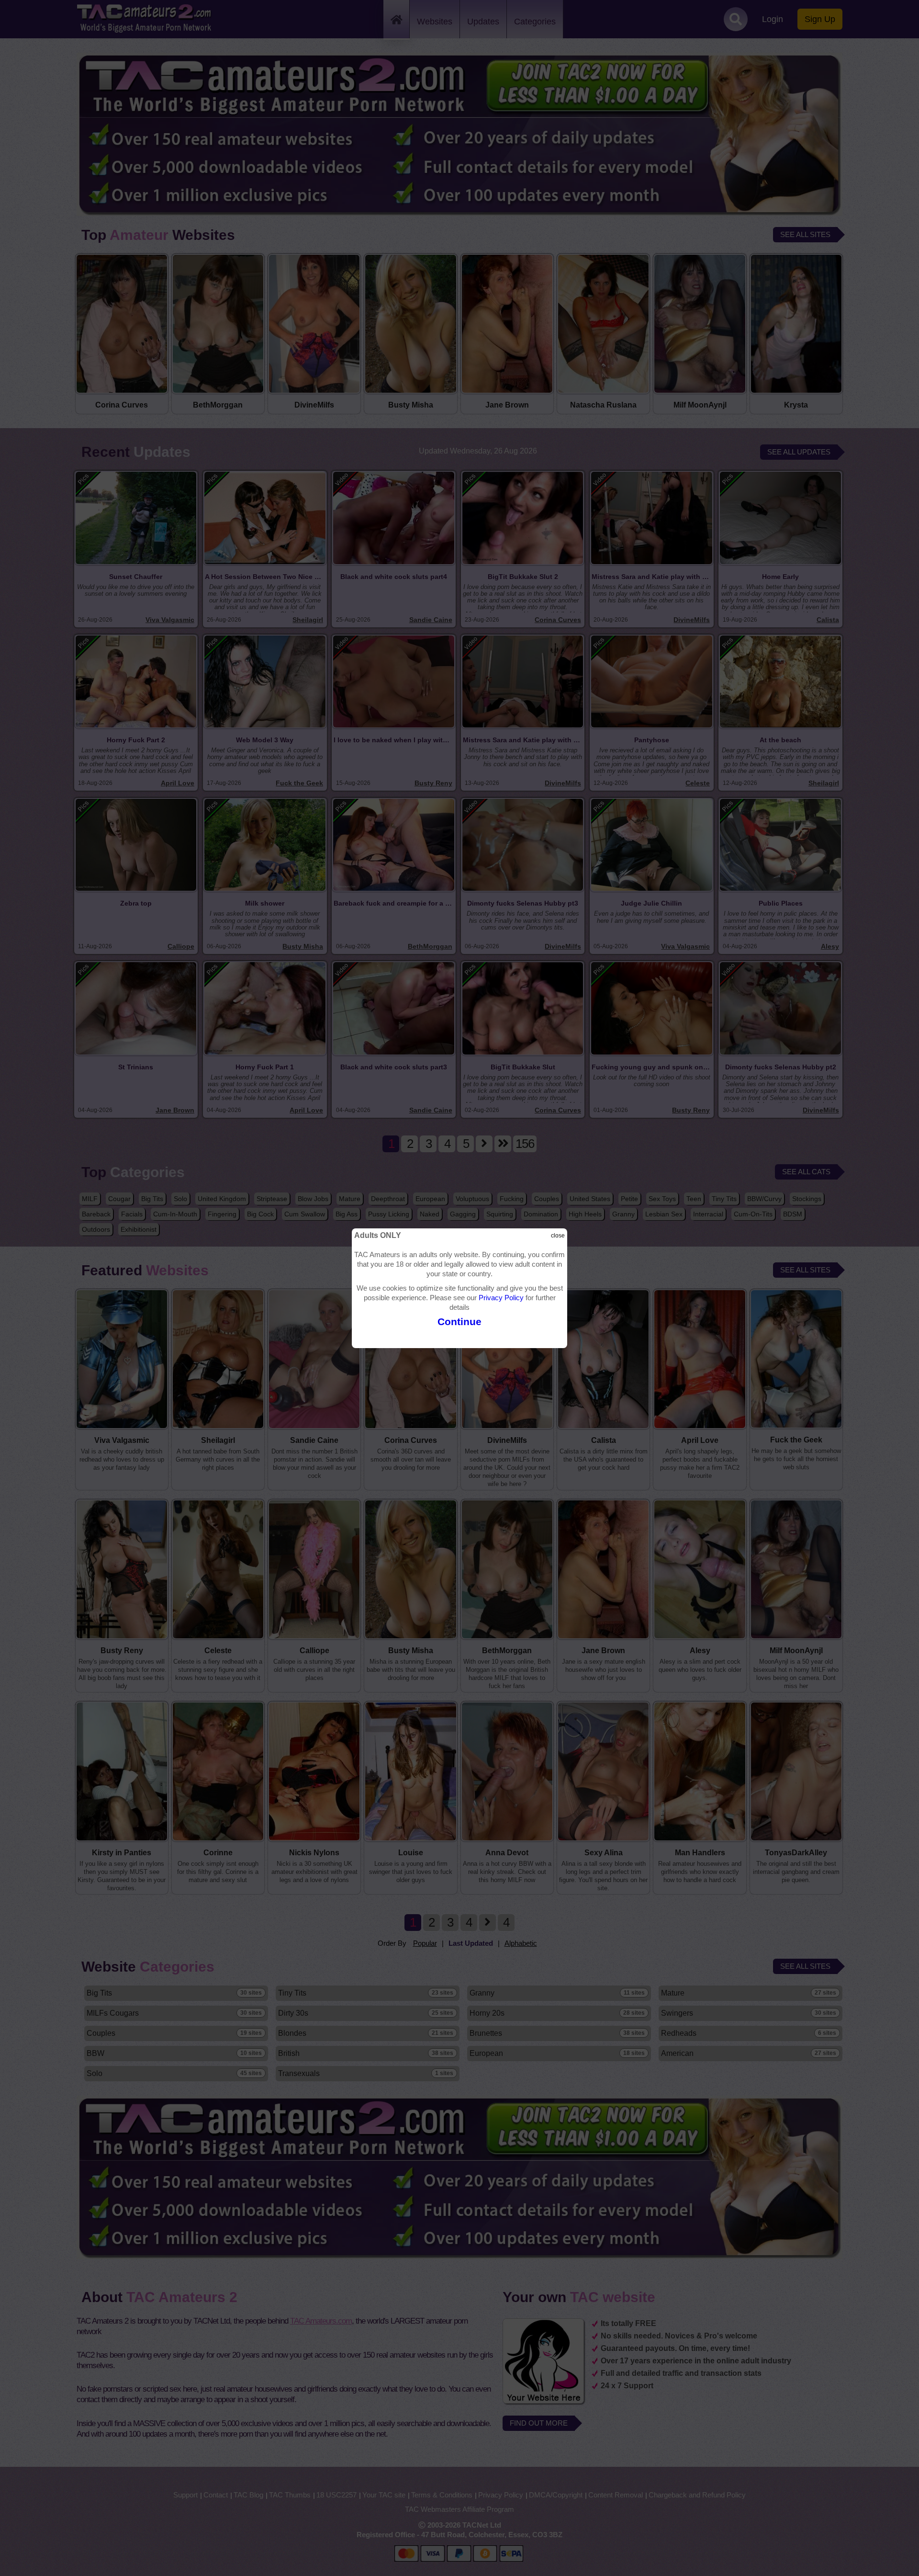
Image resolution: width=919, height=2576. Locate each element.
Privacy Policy (501, 1298)
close (558, 1236)
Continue (459, 1322)
